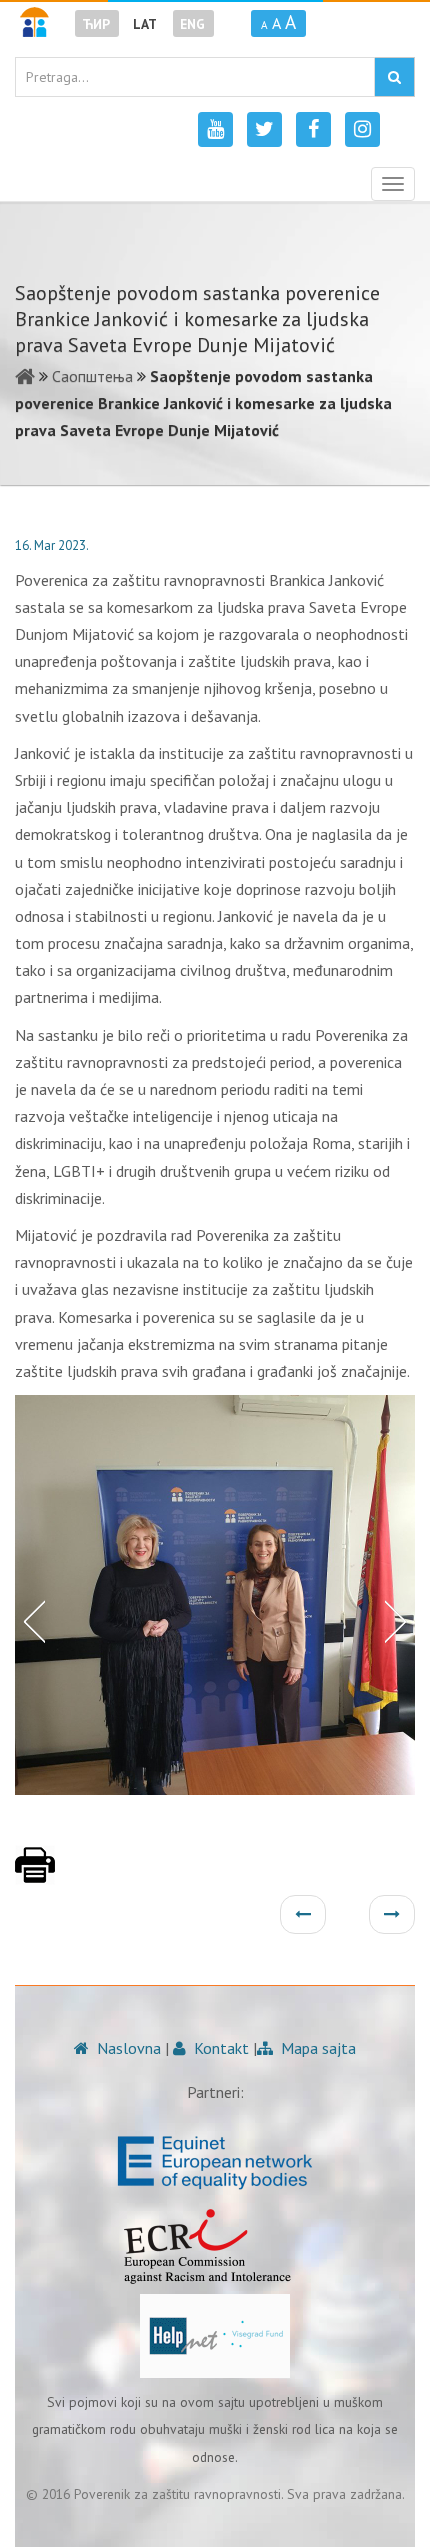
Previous (30, 1620)
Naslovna (127, 2048)
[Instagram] (362, 129)
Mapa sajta (316, 2048)
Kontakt (219, 2048)
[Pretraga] (394, 77)
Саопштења (92, 376)
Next (400, 1620)
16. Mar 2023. (52, 545)
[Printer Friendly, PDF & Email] (35, 1875)
